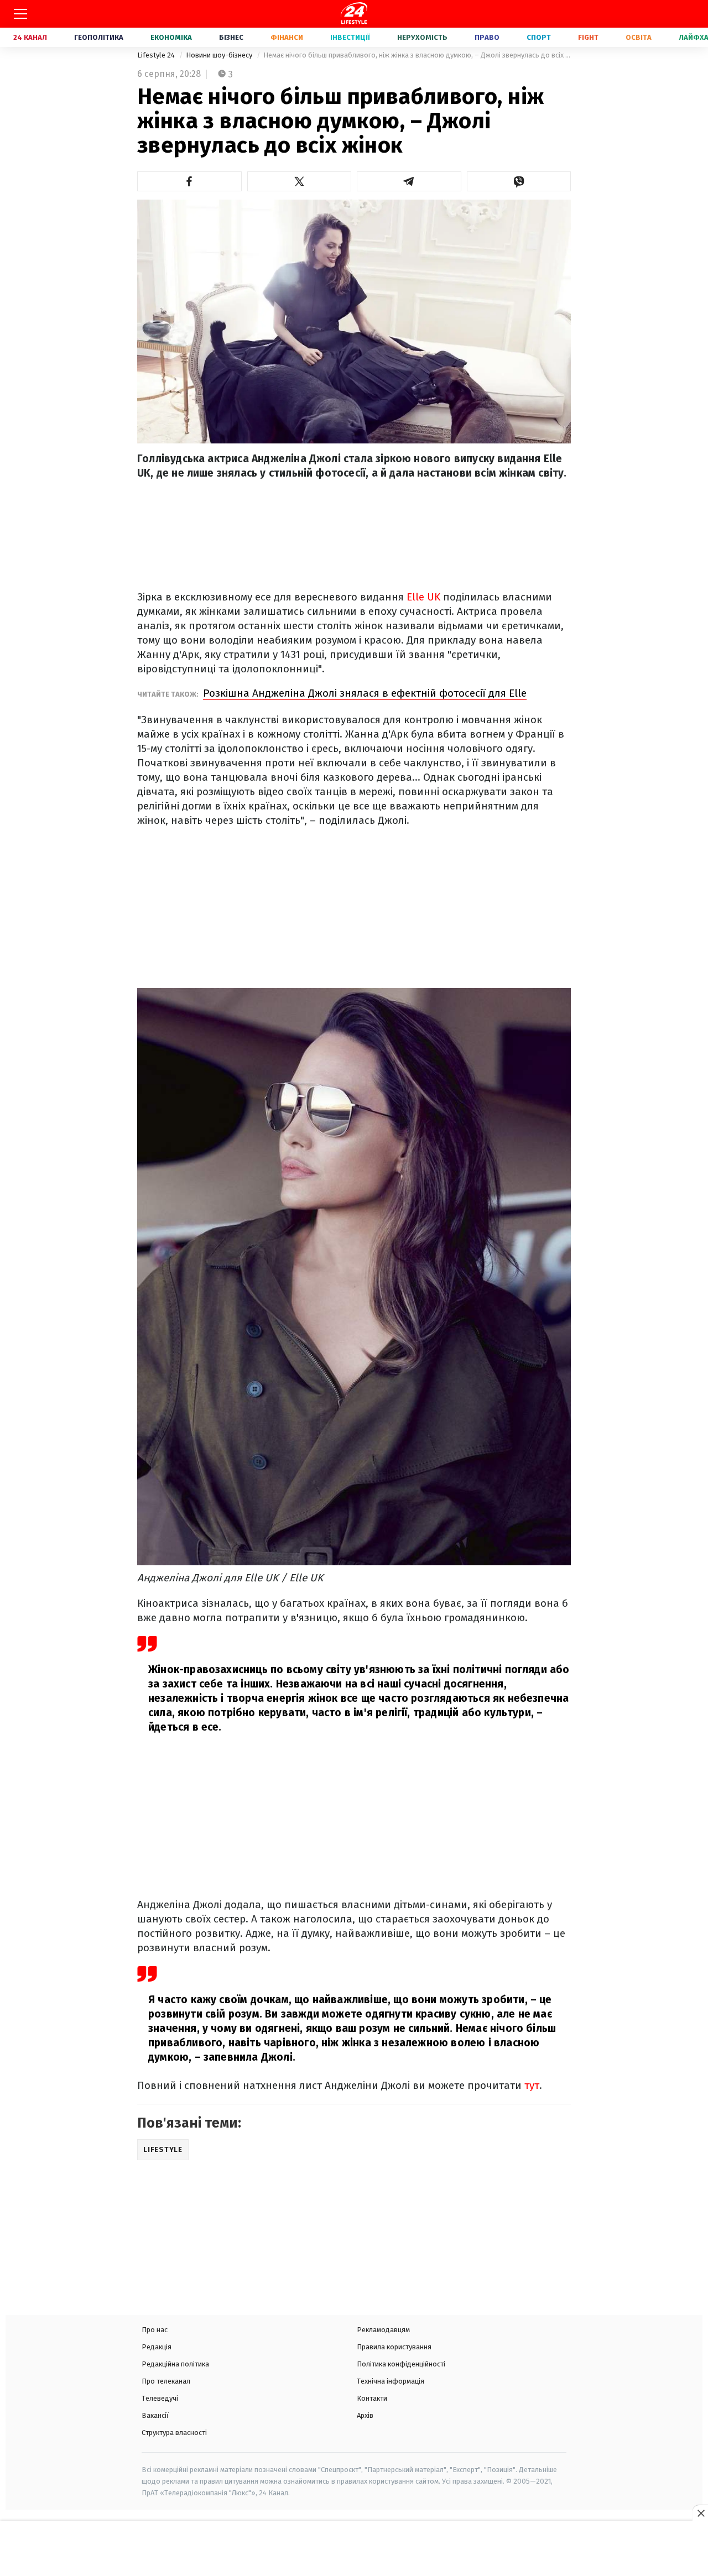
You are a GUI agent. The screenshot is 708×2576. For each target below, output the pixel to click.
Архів (365, 2415)
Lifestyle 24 (157, 55)
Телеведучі (160, 2398)
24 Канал (30, 37)
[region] (354, 2549)
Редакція (157, 2347)
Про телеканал (166, 2381)
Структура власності (174, 2433)
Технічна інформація (391, 2381)
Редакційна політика (175, 2364)
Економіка (171, 37)
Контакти (372, 2398)
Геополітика (99, 37)
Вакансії (155, 2415)
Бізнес (231, 37)
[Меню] (20, 14)
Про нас (155, 2330)
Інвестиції (350, 37)
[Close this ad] (700, 2513)
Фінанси (287, 37)
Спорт (539, 37)
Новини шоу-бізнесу (220, 55)
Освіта (639, 37)
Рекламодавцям (383, 2330)
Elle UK (422, 597)
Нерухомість (422, 37)
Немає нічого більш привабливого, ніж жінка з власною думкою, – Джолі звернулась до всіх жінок (417, 55)
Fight (588, 37)
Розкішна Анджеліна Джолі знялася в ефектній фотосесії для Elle (365, 693)
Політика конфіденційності (401, 2364)
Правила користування (394, 2347)
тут (532, 2085)
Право (487, 37)
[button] (189, 181)
